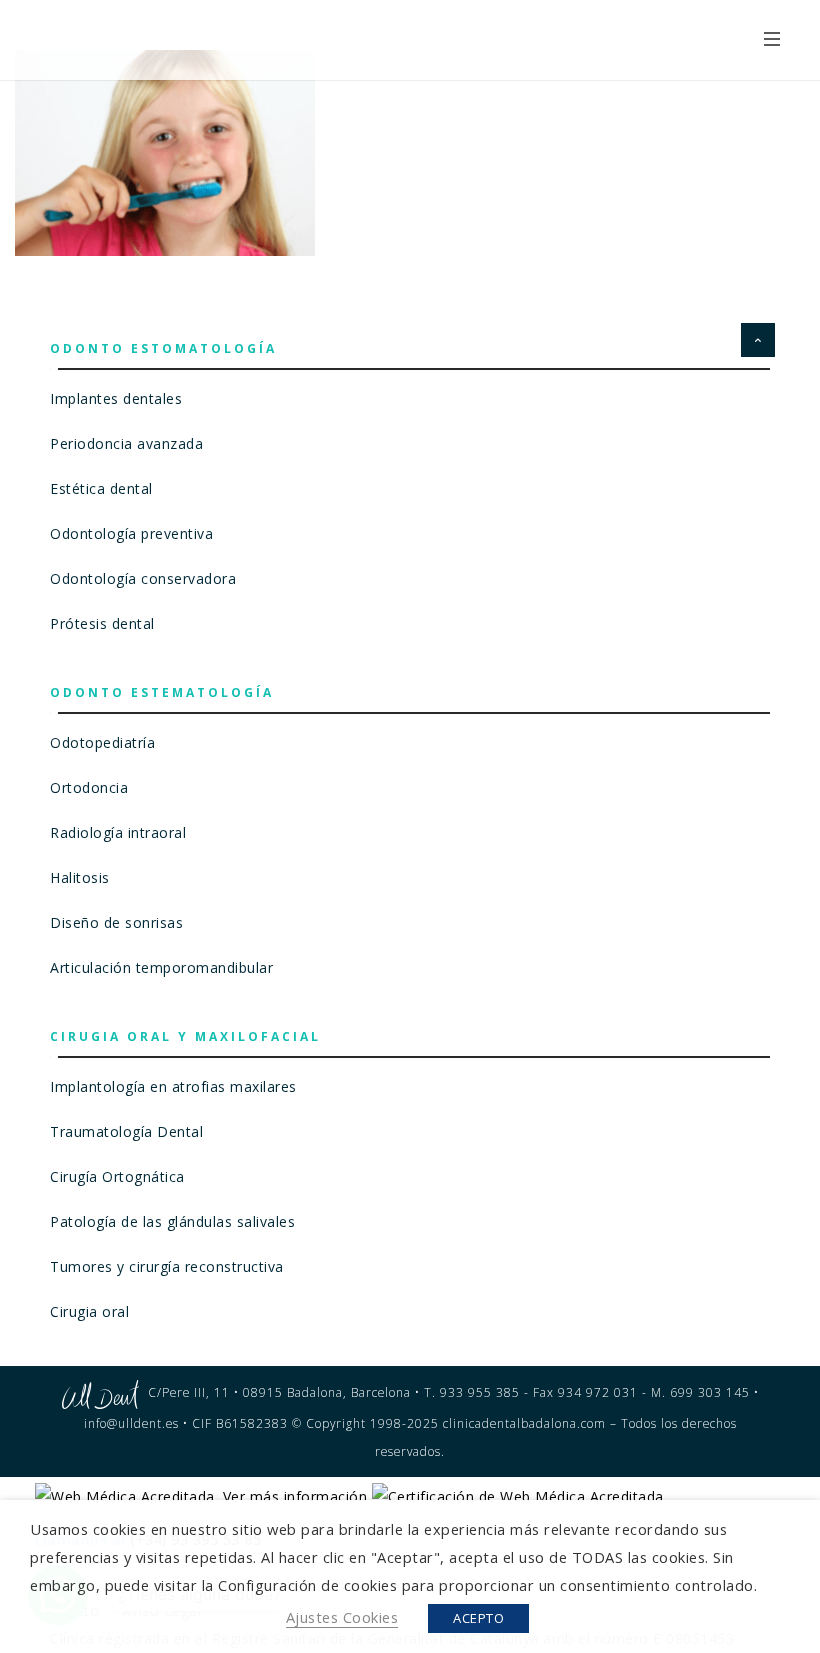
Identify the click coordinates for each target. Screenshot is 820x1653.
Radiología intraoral (118, 832)
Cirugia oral (89, 1311)
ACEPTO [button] (478, 1618)
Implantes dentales (116, 398)
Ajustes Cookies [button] (342, 1617)
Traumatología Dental (126, 1131)
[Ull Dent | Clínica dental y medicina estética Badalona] (177, 38)
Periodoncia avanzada (126, 443)
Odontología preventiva (131, 533)
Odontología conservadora (143, 578)
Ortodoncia (89, 787)
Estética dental (101, 488)
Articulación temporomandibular (161, 967)
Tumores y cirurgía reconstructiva (167, 1266)
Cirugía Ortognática (117, 1176)
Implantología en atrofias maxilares (173, 1086)
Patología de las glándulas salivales (172, 1221)
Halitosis (80, 877)
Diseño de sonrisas (116, 922)
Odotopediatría (102, 742)
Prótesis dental (102, 623)
